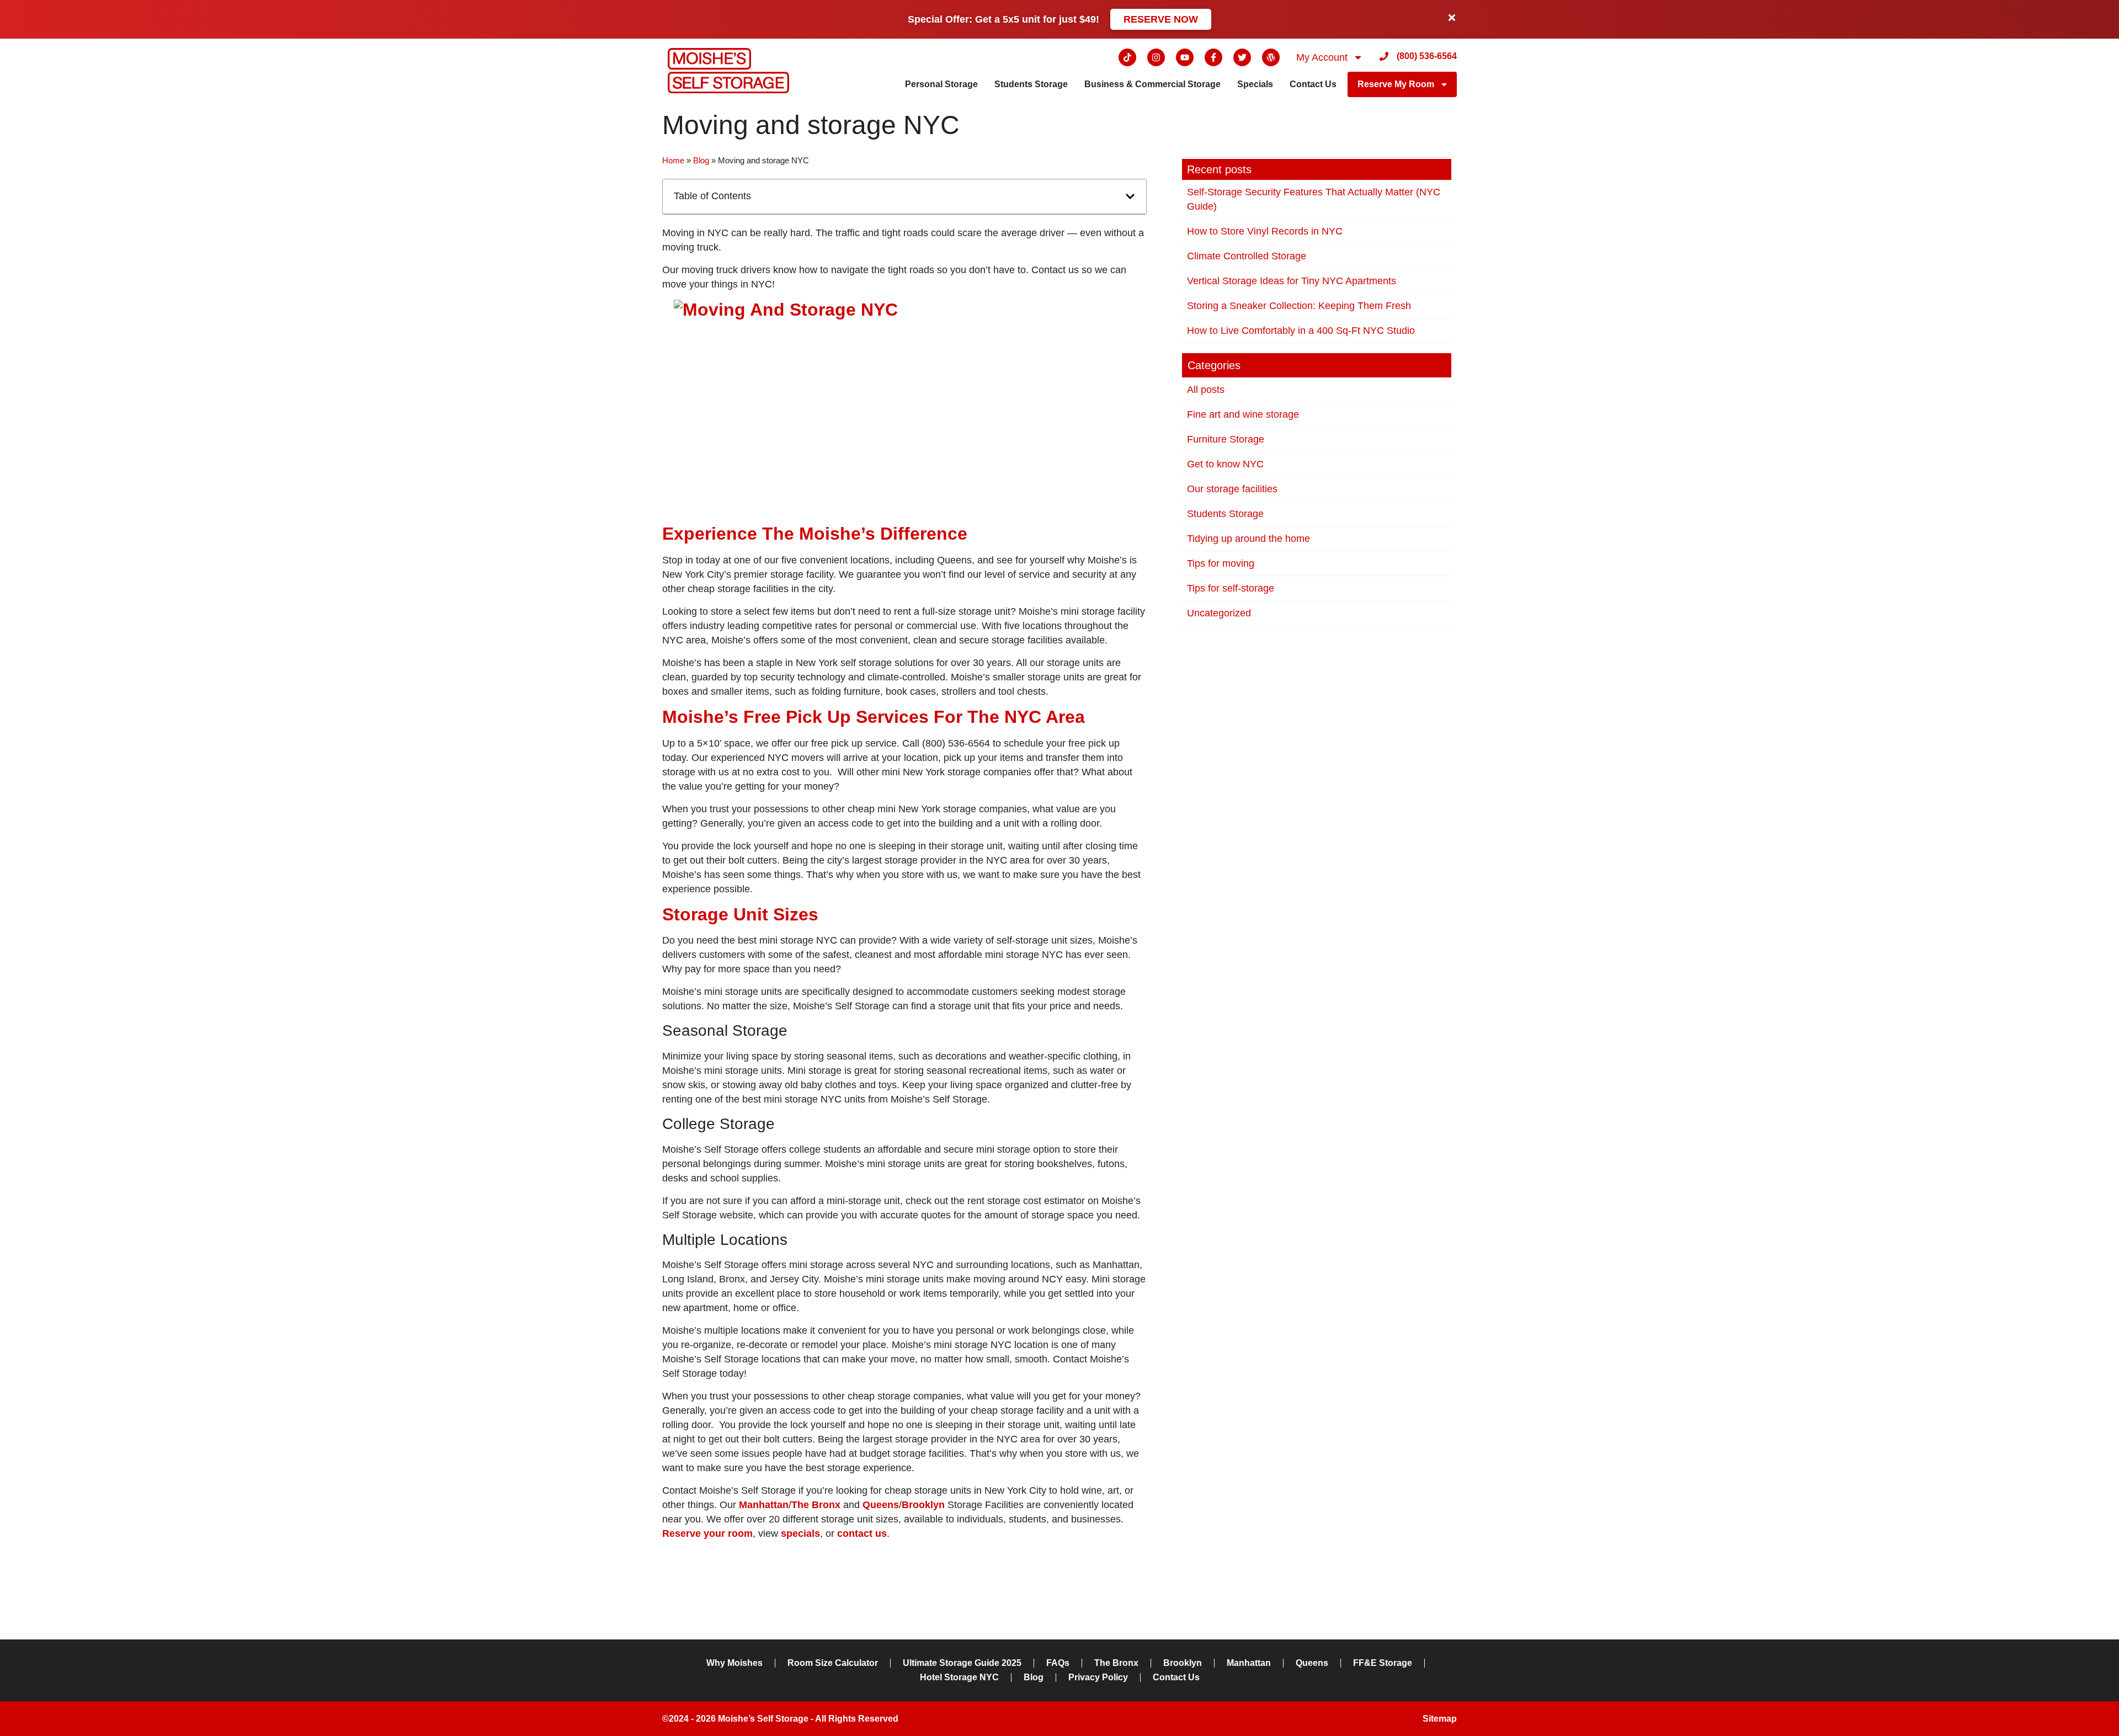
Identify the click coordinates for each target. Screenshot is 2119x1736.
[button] (1130, 196)
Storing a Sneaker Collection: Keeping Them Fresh (1299, 306)
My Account (1322, 57)
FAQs (1058, 1663)
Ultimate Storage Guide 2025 (962, 1663)
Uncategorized (1219, 613)
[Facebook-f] (1213, 57)
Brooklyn (1183, 1663)
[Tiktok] (1127, 57)
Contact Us (1313, 84)
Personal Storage (941, 84)
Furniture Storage (1226, 439)
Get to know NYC (1225, 464)
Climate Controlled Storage (1247, 256)
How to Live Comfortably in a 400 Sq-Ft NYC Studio (1301, 331)
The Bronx (1116, 1663)
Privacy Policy (1098, 1677)
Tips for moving (1221, 563)
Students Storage (1031, 84)
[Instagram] (1156, 57)
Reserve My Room (1396, 84)
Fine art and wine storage (1243, 414)
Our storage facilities (1232, 489)
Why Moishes (734, 1663)
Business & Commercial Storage (1152, 84)
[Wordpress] (1271, 57)
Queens (1312, 1663)
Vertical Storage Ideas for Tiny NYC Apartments (1292, 281)
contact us (862, 1533)
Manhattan (1249, 1663)
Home (673, 160)
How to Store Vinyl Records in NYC (1265, 231)
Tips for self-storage (1231, 588)
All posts (1206, 390)
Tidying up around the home (1248, 539)
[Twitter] (1242, 57)
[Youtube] (1185, 57)
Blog (701, 160)
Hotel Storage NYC (959, 1677)
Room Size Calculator (833, 1663)
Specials (1255, 84)
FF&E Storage (1383, 1663)
